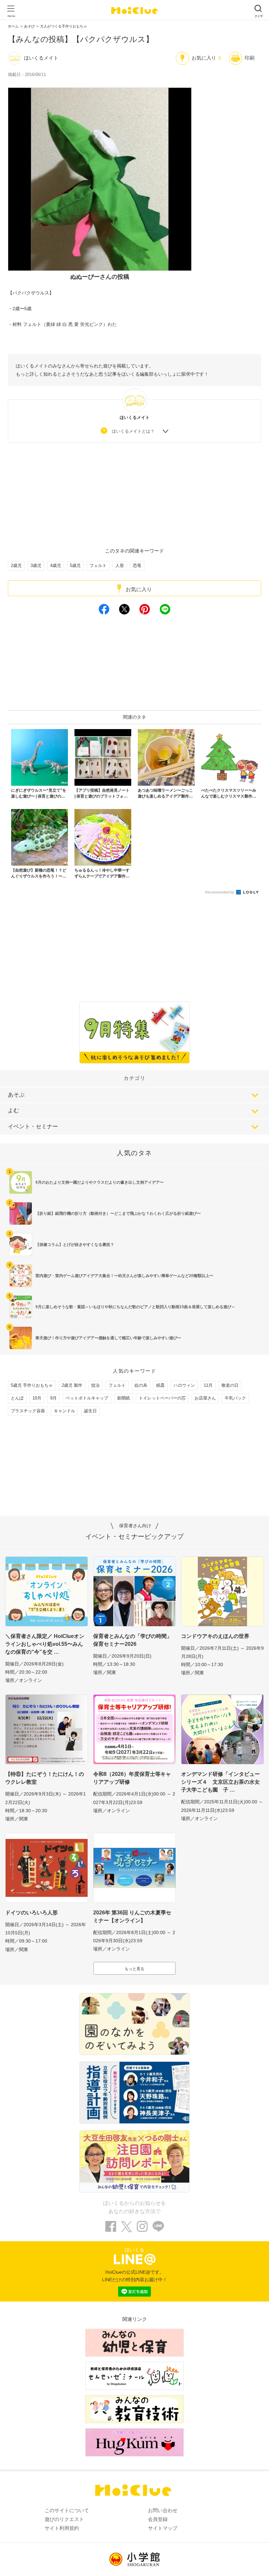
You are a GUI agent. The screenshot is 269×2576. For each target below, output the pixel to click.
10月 (37, 1398)
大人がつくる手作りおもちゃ (63, 26)
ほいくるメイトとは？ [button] (133, 431)
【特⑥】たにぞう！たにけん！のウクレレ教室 (45, 1778)
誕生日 (90, 1411)
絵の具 (141, 1385)
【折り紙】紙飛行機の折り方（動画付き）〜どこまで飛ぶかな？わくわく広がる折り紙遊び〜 (118, 1213)
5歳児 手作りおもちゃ (32, 1385)
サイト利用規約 (62, 2528)
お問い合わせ (163, 2510)
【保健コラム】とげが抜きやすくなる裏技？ (75, 1245)
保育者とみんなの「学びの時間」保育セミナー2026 (133, 1640)
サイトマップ (163, 2528)
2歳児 (16, 565)
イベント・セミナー (33, 1127)
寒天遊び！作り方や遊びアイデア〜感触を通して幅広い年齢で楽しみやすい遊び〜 (108, 1338)
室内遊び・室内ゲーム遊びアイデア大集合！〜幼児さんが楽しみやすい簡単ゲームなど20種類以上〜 (124, 1276)
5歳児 (75, 565)
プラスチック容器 (28, 1411)
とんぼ (17, 1398)
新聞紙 (124, 1398)
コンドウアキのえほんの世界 (215, 1636)
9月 (53, 1398)
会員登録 (158, 2519)
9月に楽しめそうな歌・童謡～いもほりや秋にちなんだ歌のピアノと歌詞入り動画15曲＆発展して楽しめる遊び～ (135, 1307)
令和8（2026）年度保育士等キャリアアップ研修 (132, 1778)
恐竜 (137, 565)
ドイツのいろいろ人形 (31, 1913)
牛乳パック (235, 1398)
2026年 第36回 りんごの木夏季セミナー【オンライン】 (132, 1917)
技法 (95, 1385)
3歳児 (36, 565)
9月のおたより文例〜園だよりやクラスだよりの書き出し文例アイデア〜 (100, 1182)
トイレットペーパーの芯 (162, 1398)
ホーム (13, 26)
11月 (208, 1385)
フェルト (98, 565)
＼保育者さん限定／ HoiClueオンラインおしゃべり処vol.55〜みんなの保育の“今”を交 (45, 1644)
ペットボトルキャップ (87, 1398)
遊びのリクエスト (64, 2519)
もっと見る (134, 1969)
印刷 (250, 58)
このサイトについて (67, 2510)
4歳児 (56, 565)
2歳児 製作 (72, 1385)
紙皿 (160, 1385)
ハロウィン (184, 1385)
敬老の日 (230, 1385)
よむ (13, 1110)
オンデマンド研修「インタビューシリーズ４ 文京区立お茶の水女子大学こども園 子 (220, 1782)
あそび (29, 26)
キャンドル (64, 1411)
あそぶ (16, 1095)
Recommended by (220, 892)
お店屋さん (205, 1398)
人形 (120, 565)
